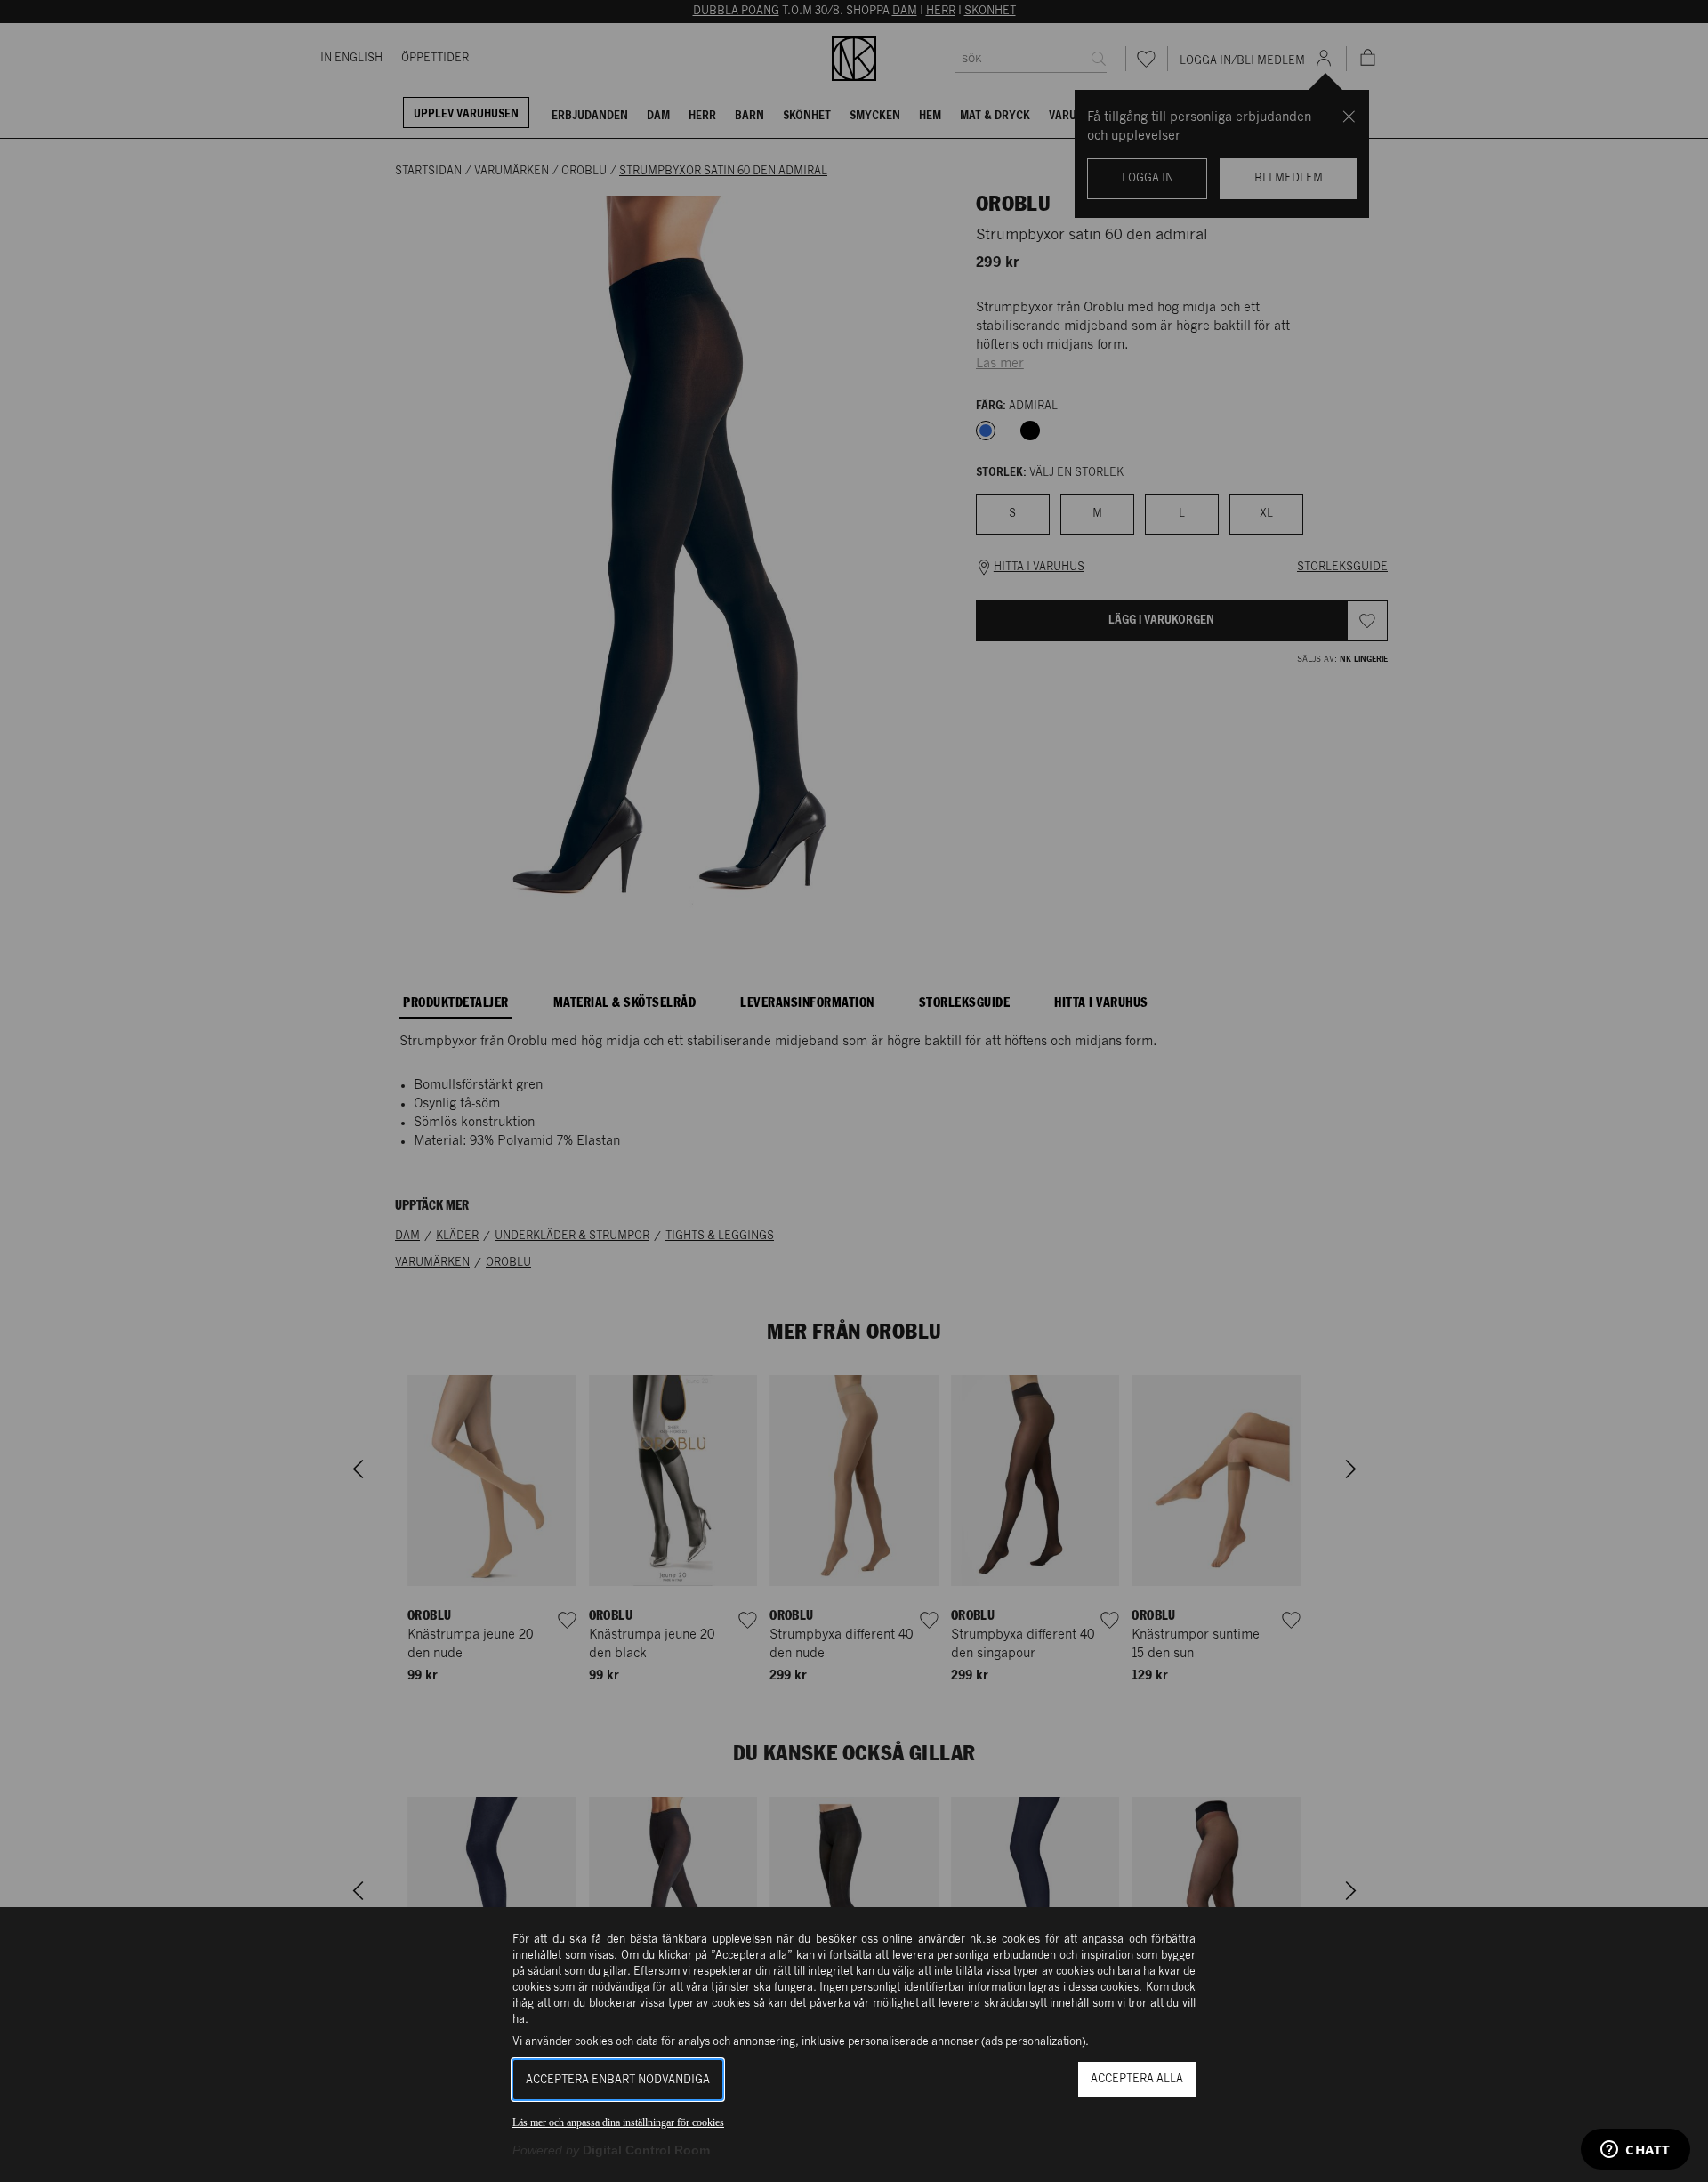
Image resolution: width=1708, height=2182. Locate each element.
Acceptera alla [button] (1137, 2079)
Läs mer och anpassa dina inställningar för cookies (618, 2122)
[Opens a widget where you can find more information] (1635, 2151)
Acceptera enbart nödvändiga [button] (618, 2080)
